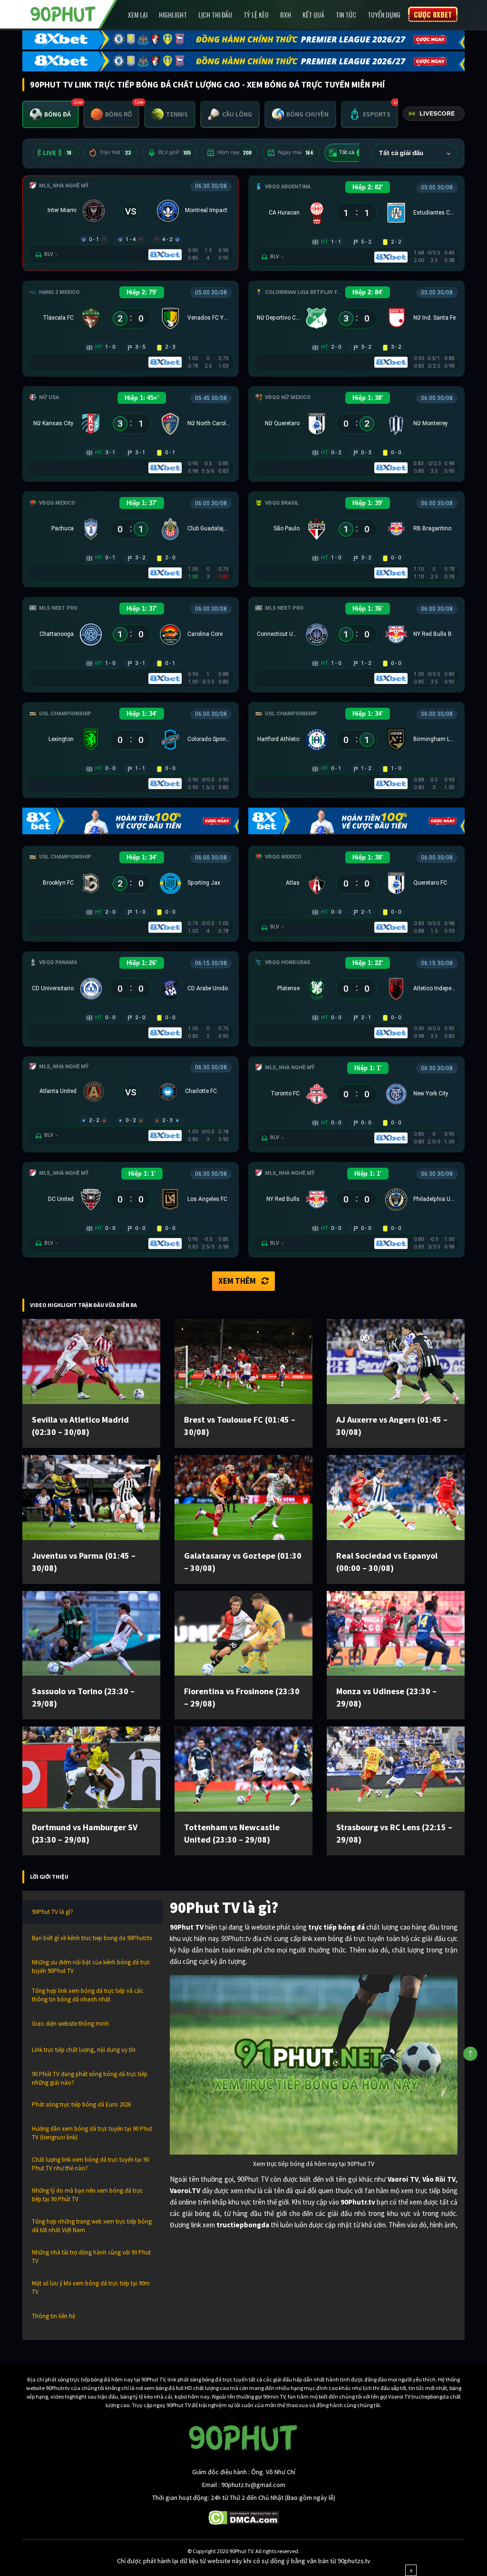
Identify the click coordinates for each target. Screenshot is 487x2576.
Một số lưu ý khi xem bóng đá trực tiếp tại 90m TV (91, 2288)
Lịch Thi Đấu (215, 15)
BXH (286, 15)
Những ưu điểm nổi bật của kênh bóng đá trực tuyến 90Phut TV (91, 1966)
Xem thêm (237, 1281)
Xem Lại (138, 15)
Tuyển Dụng (384, 15)
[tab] (50, 114)
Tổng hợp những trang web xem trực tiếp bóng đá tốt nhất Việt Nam (92, 2226)
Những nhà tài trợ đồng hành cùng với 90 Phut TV (91, 2257)
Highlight (173, 15)
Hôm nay (234, 152)
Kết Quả (313, 15)
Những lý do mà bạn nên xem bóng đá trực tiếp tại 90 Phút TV (87, 2195)
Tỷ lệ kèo (256, 15)
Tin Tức (346, 15)
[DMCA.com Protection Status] (244, 2517)
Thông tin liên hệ (54, 2316)
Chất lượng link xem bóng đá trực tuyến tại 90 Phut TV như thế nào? (90, 2164)
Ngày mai (296, 152)
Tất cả (353, 152)
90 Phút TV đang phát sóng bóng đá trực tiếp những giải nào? (90, 2078)
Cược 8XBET (433, 14)
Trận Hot (115, 152)
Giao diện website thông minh (70, 2024)
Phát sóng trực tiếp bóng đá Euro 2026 (81, 2104)
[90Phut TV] (63, 13)
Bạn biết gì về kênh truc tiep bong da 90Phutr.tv (92, 1938)
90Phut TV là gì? (53, 1912)
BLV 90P (175, 152)
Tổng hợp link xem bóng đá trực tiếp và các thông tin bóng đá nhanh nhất (88, 1995)
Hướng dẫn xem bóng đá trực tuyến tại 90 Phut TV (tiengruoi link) (92, 2133)
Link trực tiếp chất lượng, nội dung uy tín (84, 2050)
